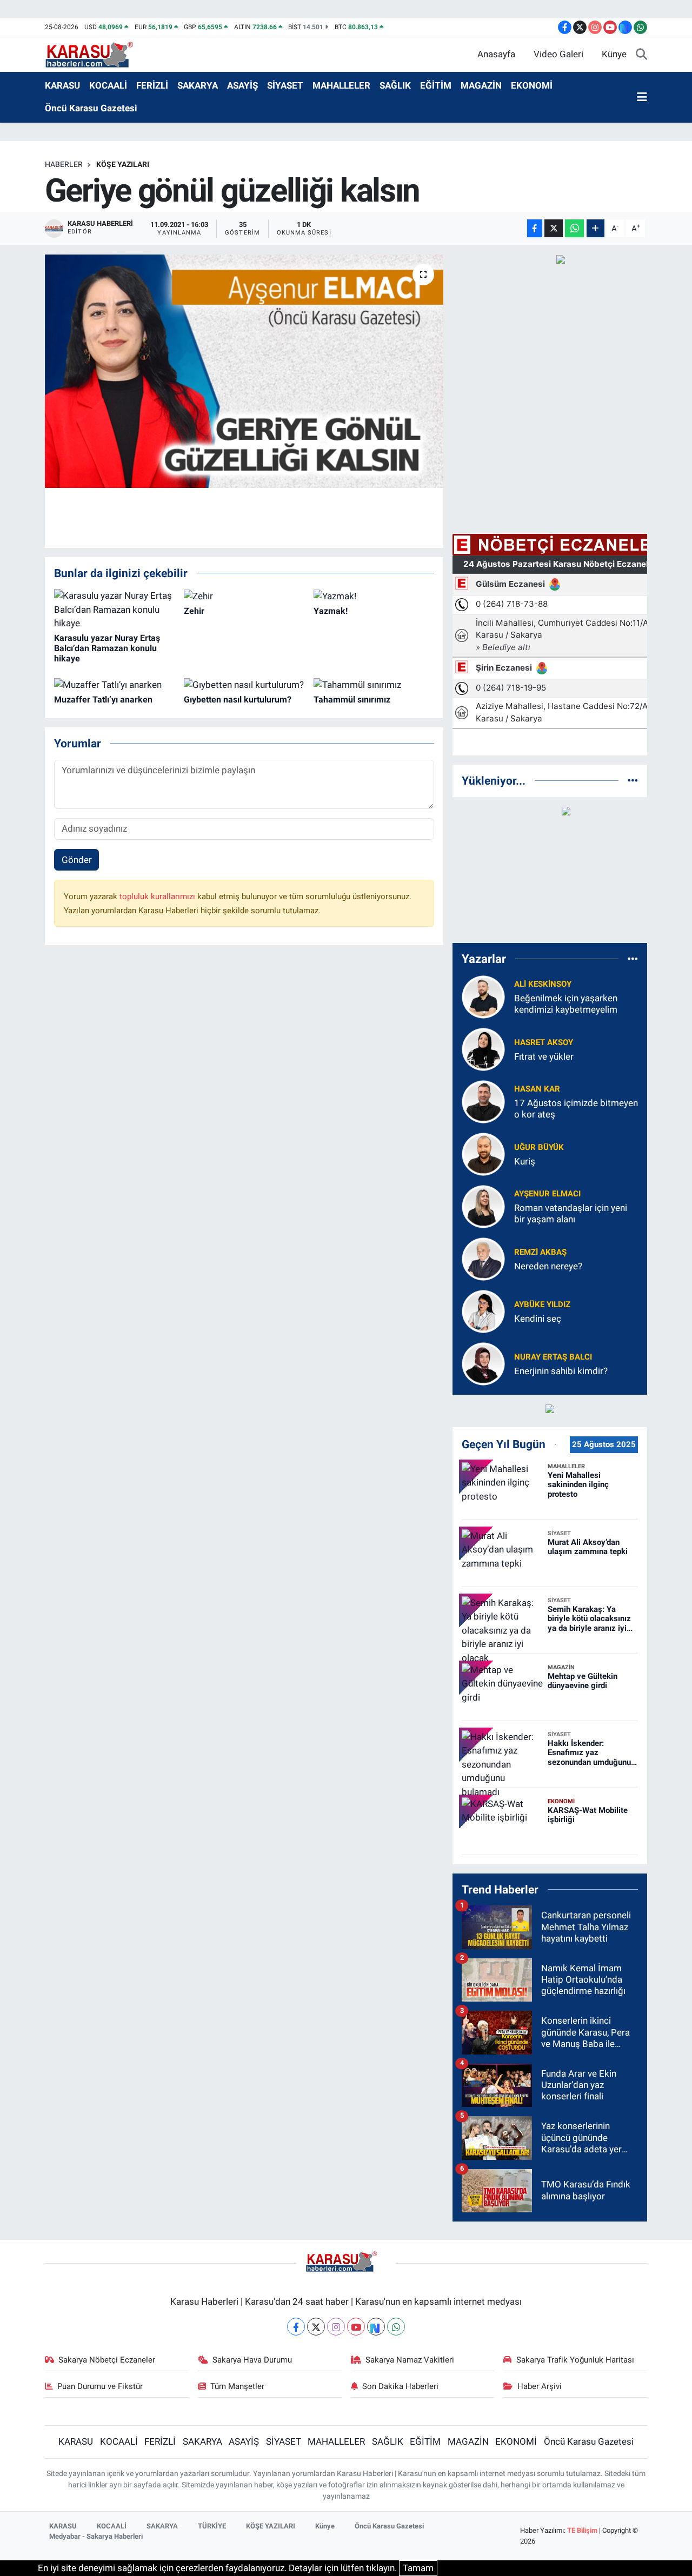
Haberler (64, 164)
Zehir (194, 611)
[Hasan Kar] (483, 1101)
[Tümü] (633, 780)
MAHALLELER (341, 85)
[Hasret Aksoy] (483, 1048)
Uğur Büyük (539, 1147)
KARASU (62, 85)
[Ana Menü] (642, 97)
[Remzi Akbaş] (483, 1258)
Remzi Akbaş (540, 1252)
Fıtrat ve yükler (544, 1056)
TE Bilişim (582, 2530)
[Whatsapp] (396, 2327)
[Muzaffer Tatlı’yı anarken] (108, 684)
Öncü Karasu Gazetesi (91, 108)
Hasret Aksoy (544, 1042)
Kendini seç (538, 1319)
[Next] (376, 2327)
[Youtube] (356, 2327)
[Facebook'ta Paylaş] (535, 228)
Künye (614, 54)
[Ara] (641, 55)
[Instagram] (336, 2327)
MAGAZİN (481, 85)
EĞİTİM (436, 85)
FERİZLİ (152, 85)
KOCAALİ (108, 85)
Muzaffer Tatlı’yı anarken (103, 700)
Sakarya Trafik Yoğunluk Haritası (575, 2360)
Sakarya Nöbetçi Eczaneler (107, 2360)
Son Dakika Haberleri (400, 2386)
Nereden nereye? (548, 1266)
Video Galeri (558, 54)
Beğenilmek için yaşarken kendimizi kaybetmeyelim (566, 1004)
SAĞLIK (395, 85)
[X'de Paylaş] (554, 228)
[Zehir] (198, 596)
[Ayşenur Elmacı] (483, 1206)
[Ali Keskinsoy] (483, 996)
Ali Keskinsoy (543, 984)
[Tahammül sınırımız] (357, 684)
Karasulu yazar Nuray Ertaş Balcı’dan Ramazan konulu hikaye (107, 648)
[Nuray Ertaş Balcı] (483, 1363)
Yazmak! (331, 611)
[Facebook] (296, 2327)
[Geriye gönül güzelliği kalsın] (244, 371)
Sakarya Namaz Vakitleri (410, 2360)
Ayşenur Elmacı (547, 1194)
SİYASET (285, 85)
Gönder (77, 860)
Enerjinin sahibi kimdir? (561, 1371)
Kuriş (525, 1161)
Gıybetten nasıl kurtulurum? (238, 700)
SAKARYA (198, 85)
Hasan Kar (537, 1089)
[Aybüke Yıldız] (483, 1310)
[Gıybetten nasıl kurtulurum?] (244, 684)
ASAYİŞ (242, 85)
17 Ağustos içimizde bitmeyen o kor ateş (576, 1109)
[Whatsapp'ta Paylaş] (574, 228)
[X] (316, 2327)
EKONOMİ (532, 85)
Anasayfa (496, 54)
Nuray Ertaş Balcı (553, 1357)
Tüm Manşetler (237, 2386)
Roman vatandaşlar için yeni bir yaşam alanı (571, 1213)
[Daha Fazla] (595, 228)
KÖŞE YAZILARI (123, 164)
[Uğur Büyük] (483, 1153)
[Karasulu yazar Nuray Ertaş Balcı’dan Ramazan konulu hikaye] (114, 609)
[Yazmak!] (335, 596)
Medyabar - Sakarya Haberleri (96, 2536)
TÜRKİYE (212, 2526)
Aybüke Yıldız (542, 1304)
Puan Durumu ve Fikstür (100, 2386)
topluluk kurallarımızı (158, 896)
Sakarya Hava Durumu (252, 2360)
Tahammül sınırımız (352, 700)
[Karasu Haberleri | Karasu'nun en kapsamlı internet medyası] (95, 53)
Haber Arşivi (540, 2386)
